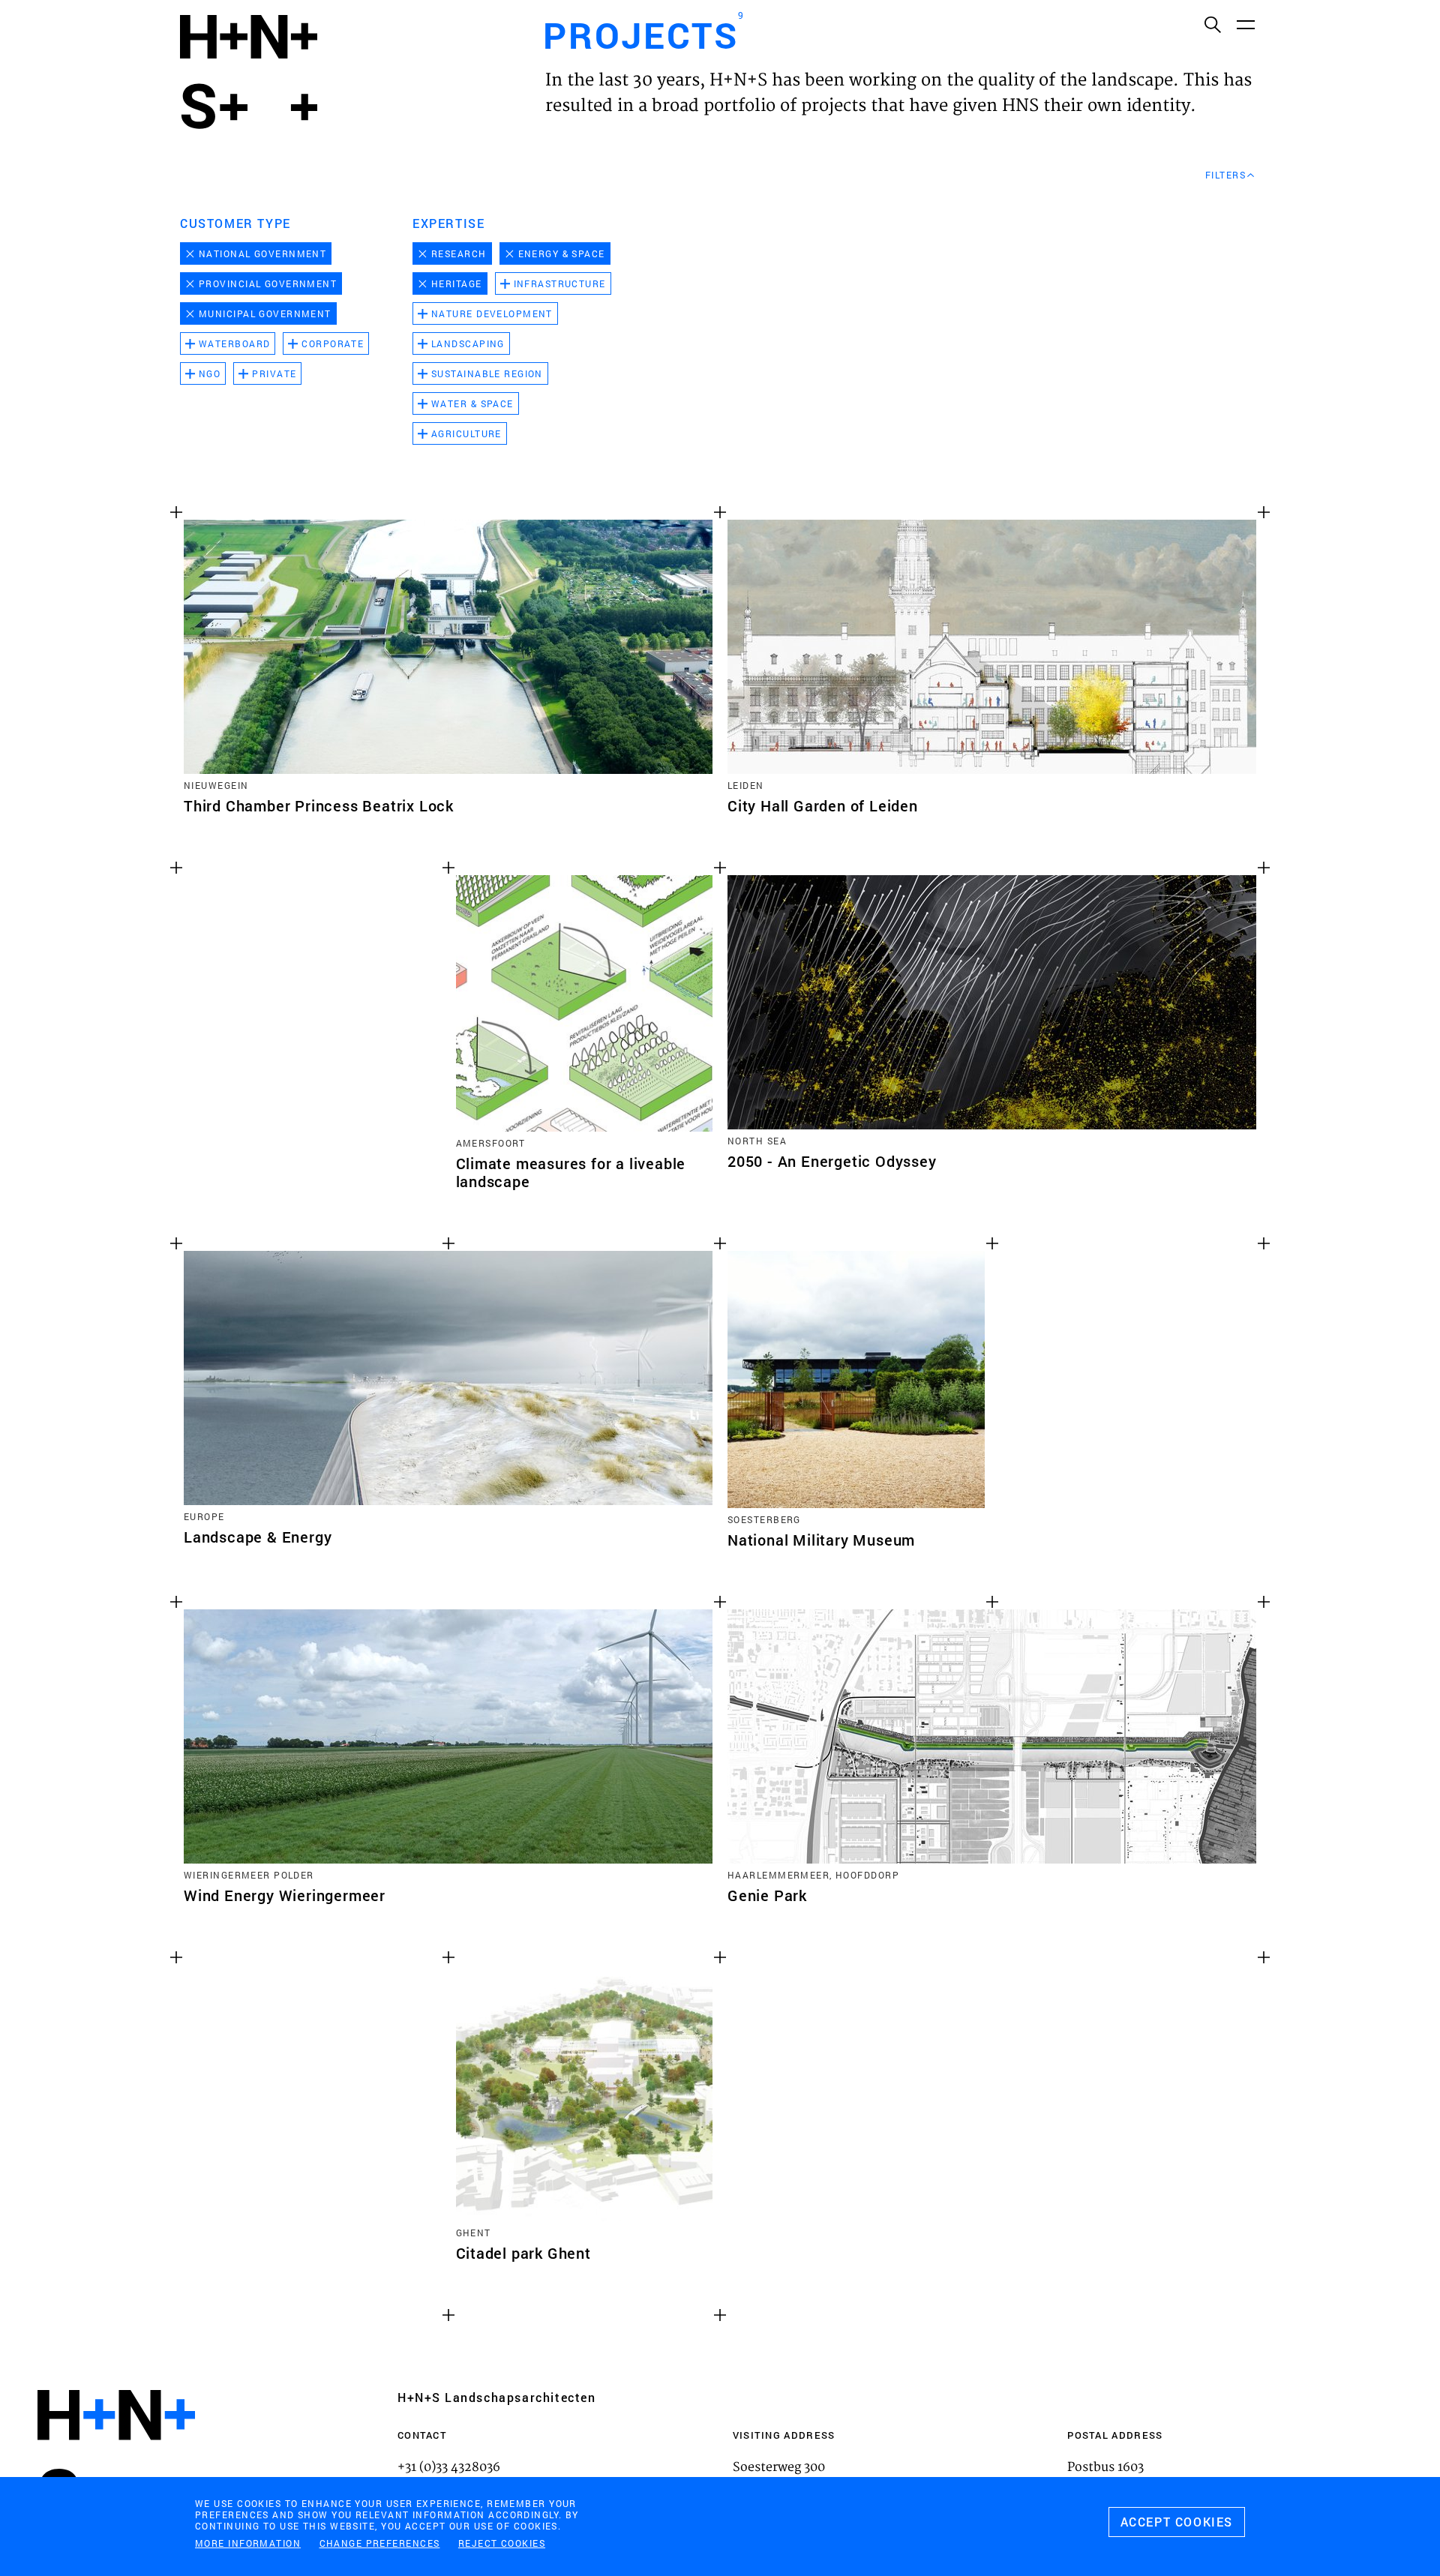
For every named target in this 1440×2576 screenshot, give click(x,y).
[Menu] (1245, 24)
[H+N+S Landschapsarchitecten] (116, 2456)
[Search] (1212, 24)
